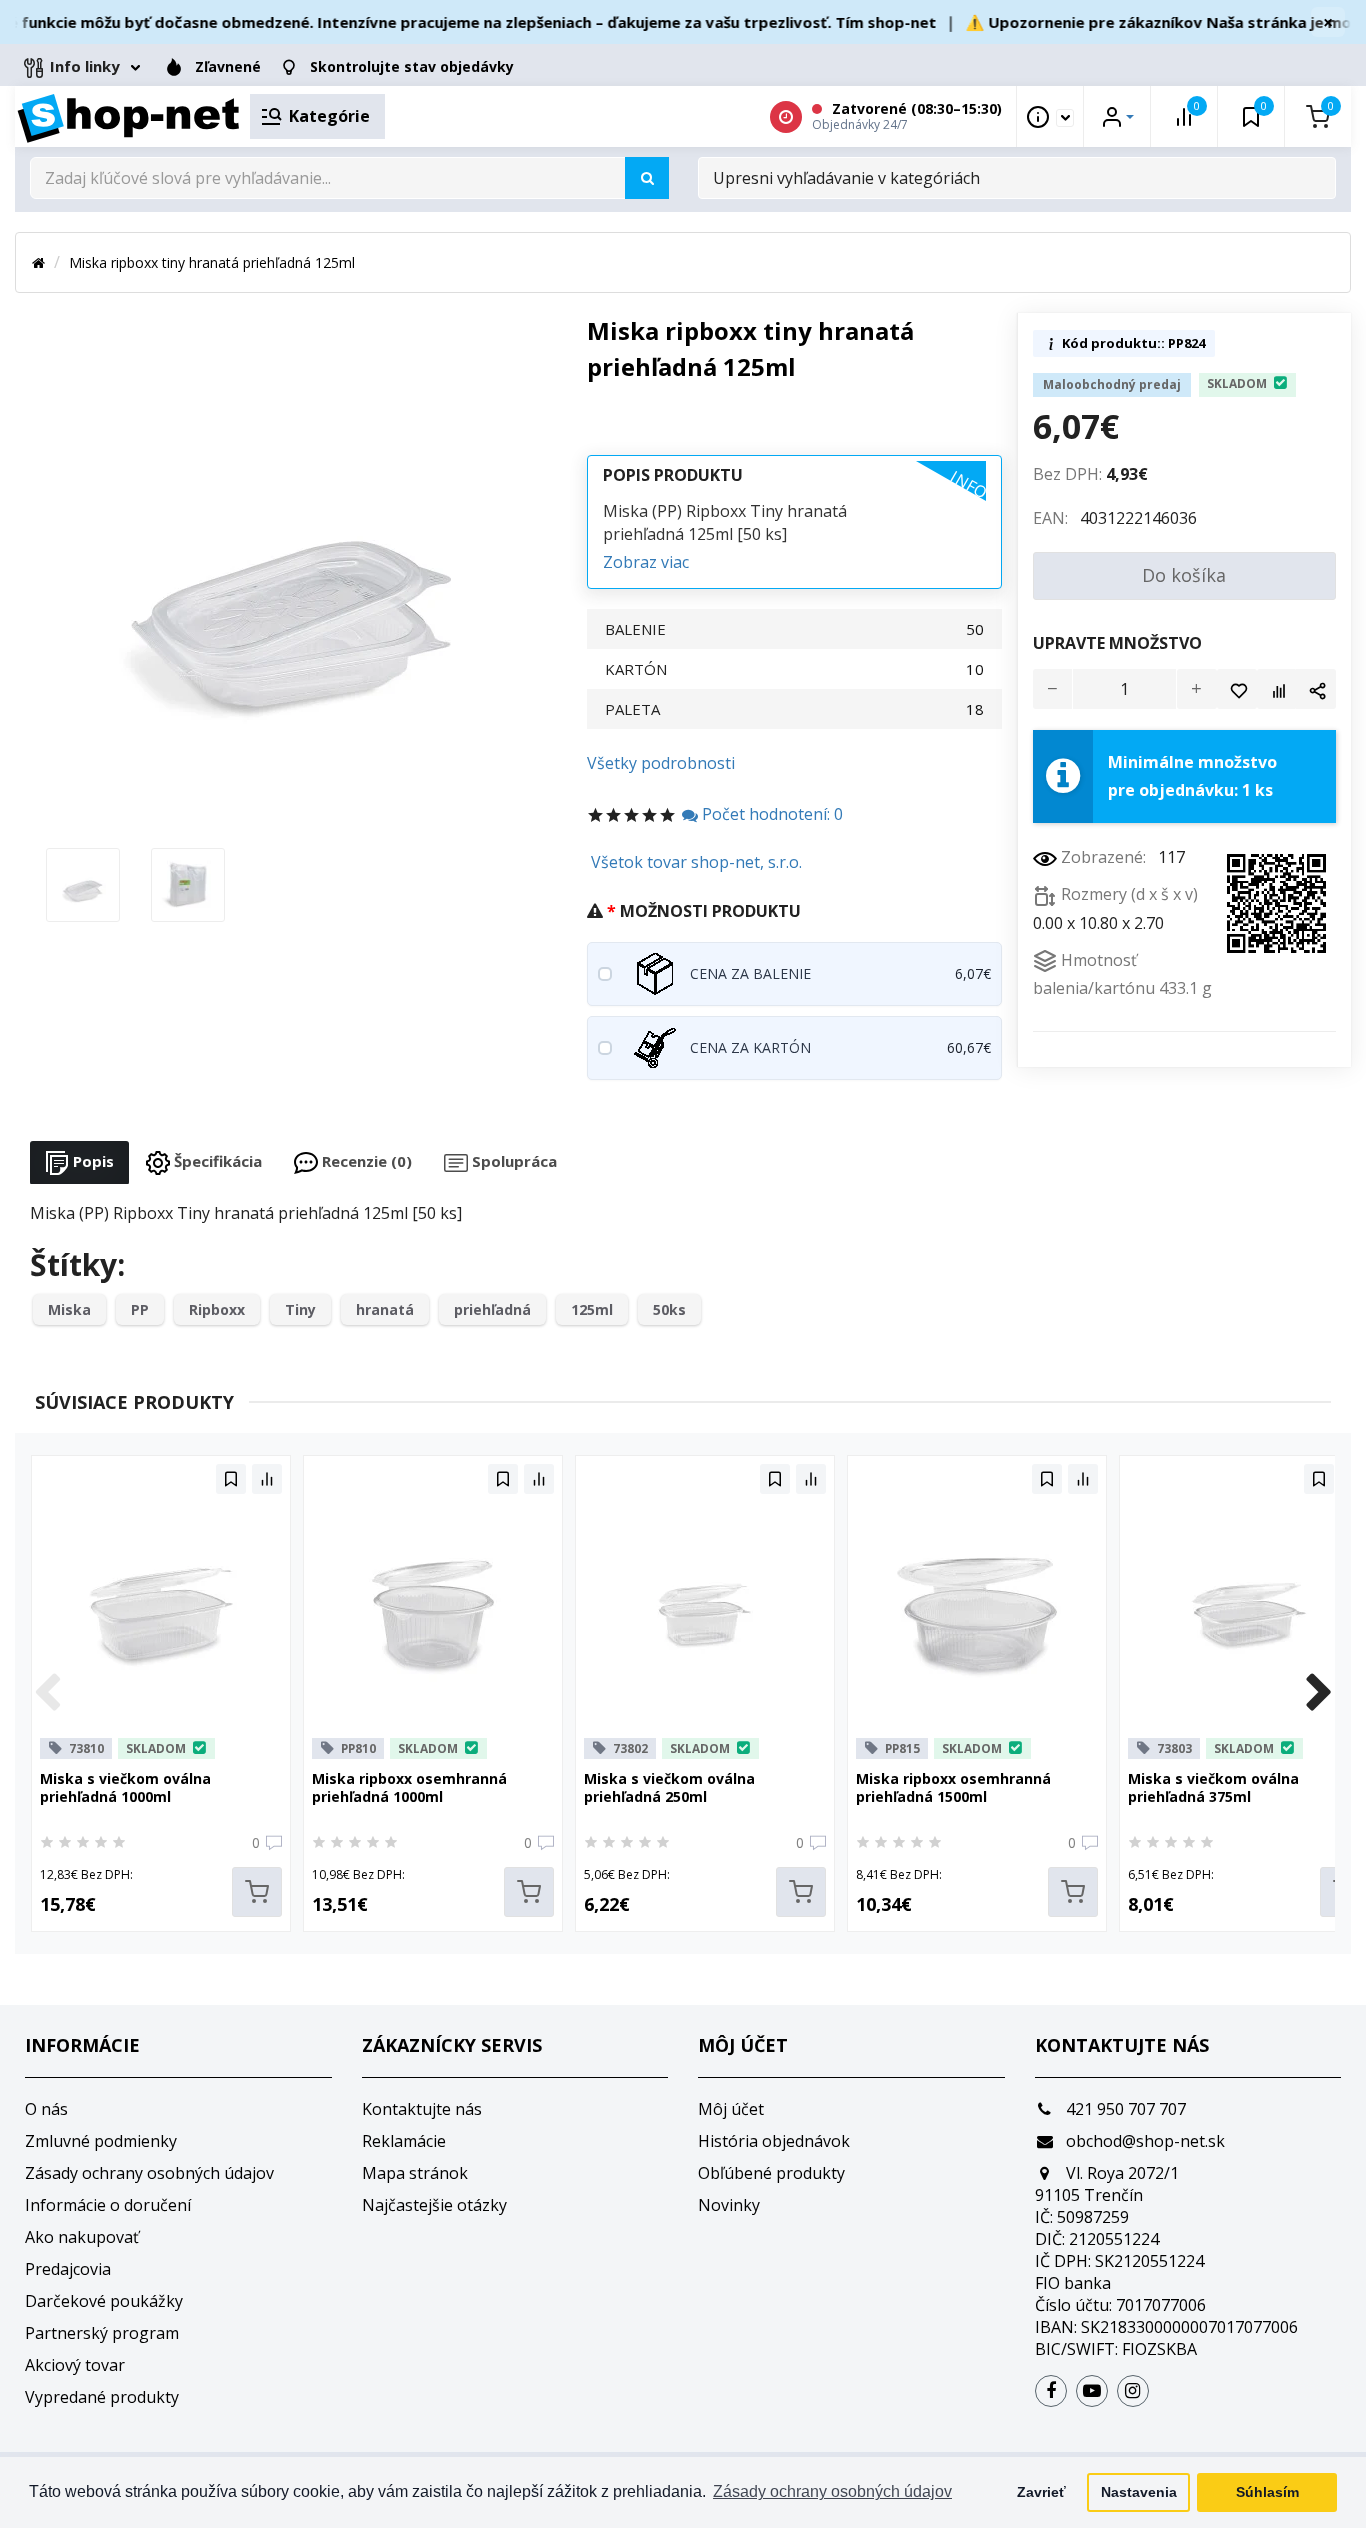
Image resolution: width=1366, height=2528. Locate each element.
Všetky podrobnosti (661, 763)
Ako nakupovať (82, 2237)
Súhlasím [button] (1267, 2492)
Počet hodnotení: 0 (770, 814)
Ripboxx (217, 1309)
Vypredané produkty (102, 2397)
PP (140, 1309)
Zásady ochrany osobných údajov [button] (832, 2491)
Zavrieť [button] (1041, 2492)
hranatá (385, 1309)
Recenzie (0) (365, 1161)
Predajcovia (68, 2269)
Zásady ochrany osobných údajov (149, 2173)
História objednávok (774, 2141)
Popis (91, 1161)
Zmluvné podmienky (101, 2141)
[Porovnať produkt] (1277, 689)
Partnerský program (102, 2333)
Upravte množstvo (1117, 643)
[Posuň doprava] (1319, 1694)
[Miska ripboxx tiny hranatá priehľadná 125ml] (83, 883)
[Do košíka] (257, 1892)
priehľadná (492, 1309)
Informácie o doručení (108, 2205)
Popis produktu (673, 475)
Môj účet (731, 2109)
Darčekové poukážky (104, 2301)
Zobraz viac (646, 562)
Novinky (729, 2205)
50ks (669, 1309)
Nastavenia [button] (1139, 2492)
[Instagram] (1133, 2391)
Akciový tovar (75, 2365)
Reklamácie (404, 2141)
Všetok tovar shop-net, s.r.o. (696, 862)
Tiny (300, 1309)
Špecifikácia (216, 1161)
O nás (46, 2109)
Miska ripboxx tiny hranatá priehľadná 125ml (212, 262)
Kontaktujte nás (422, 2109)
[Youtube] (1092, 2391)
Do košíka (1184, 575)
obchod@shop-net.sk (1143, 2141)
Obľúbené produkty (771, 2173)
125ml (592, 1309)
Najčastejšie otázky (434, 2205)
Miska (69, 1309)
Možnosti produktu (710, 911)
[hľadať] (647, 178)
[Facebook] (1051, 2391)
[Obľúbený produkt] (1237, 689)
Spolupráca (512, 1161)
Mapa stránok (415, 2173)
